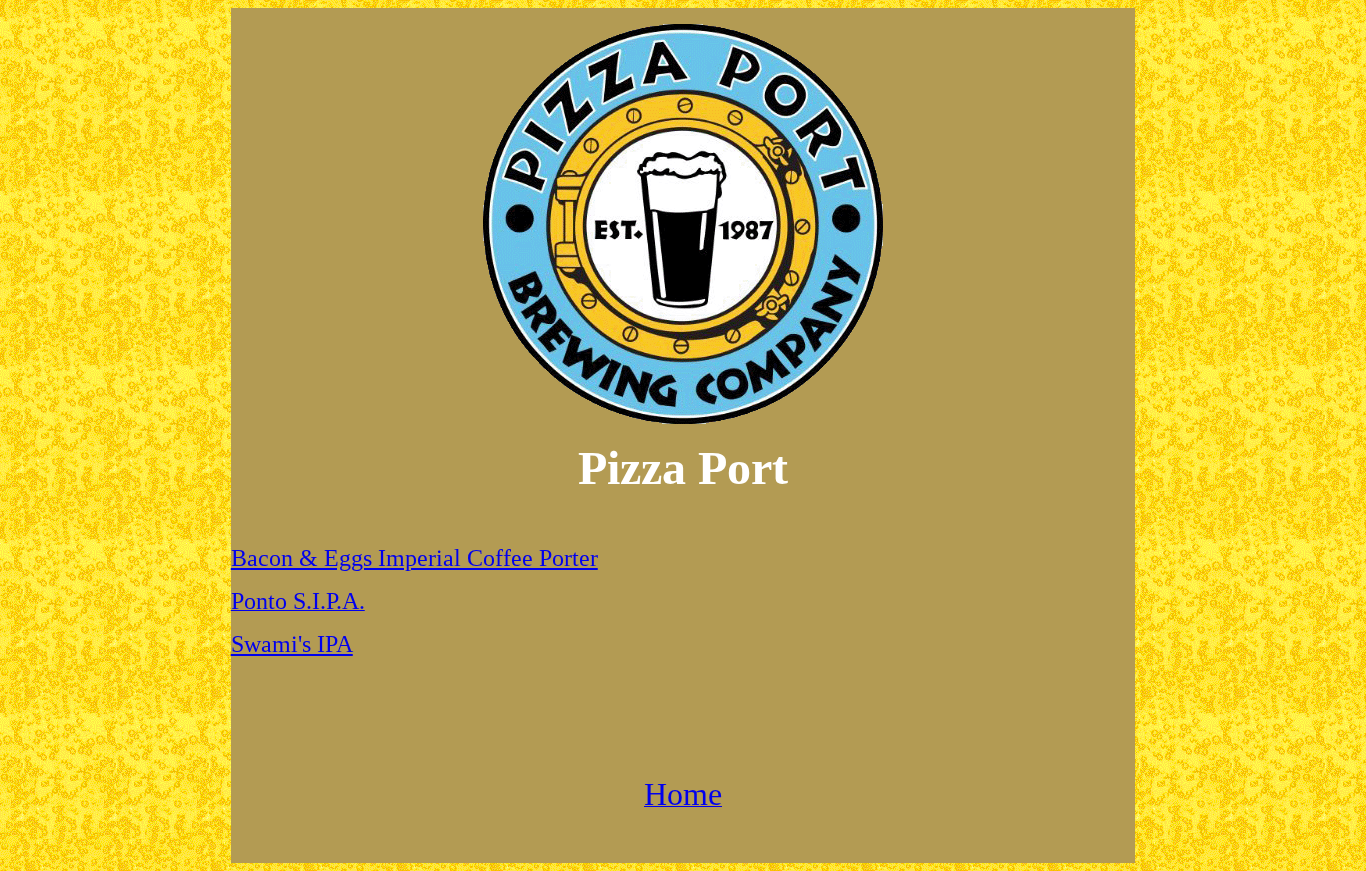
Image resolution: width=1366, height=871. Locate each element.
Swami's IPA (292, 644)
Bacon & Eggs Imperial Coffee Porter (414, 558)
